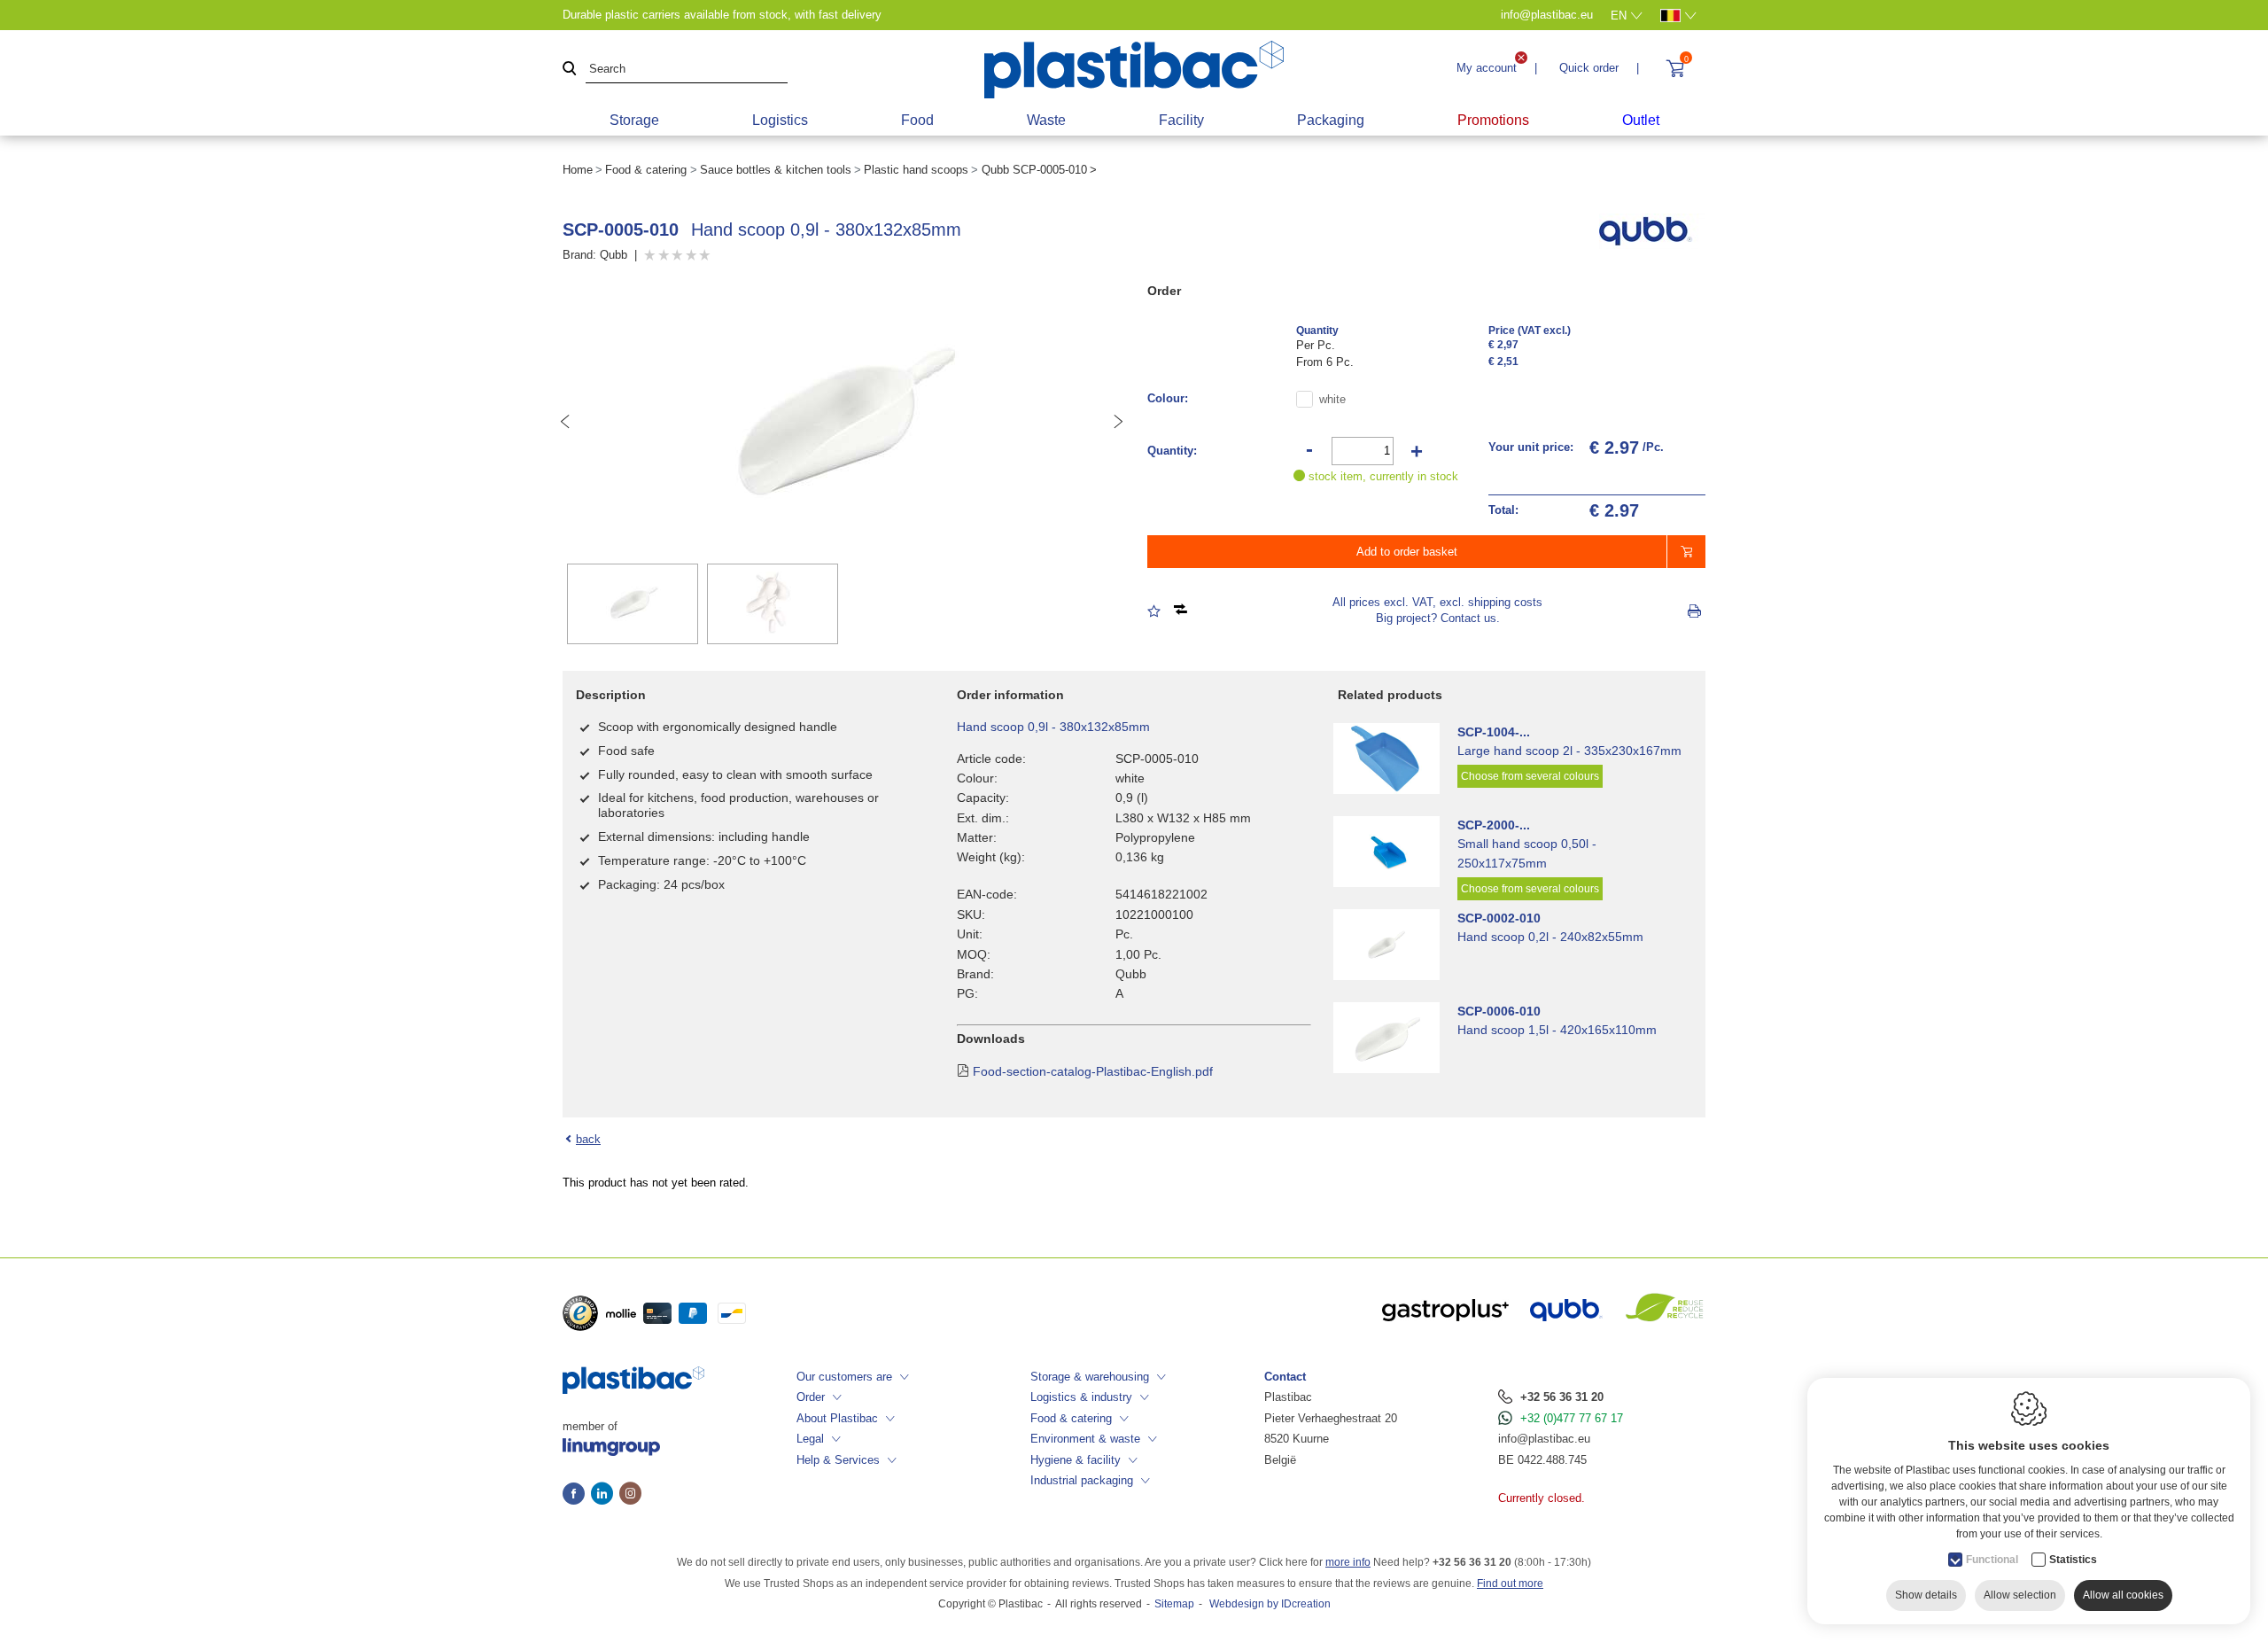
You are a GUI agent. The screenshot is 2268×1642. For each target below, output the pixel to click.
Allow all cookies (2123, 1595)
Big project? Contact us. (1438, 618)
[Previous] (565, 422)
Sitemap (1174, 1604)
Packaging (1331, 120)
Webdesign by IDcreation (1270, 1604)
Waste (1046, 120)
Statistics (2073, 1560)
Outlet (1641, 120)
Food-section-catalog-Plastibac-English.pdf (1093, 1071)
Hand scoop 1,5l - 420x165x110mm (1557, 1030)
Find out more (1510, 1584)
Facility (1181, 120)
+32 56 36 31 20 (1562, 1397)
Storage (634, 120)
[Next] (1118, 422)
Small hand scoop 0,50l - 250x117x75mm (1527, 853)
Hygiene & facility (1076, 1460)
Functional (1992, 1560)
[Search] (570, 70)
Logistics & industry (1081, 1397)
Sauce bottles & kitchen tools (776, 170)
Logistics (780, 120)
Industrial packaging (1082, 1480)
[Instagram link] (630, 1495)
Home (578, 170)
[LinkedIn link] (605, 1495)
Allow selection (2020, 1595)
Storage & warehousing (1090, 1377)
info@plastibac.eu (1544, 1439)
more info (1348, 1562)
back (588, 1139)
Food (917, 120)
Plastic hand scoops (916, 170)
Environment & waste (1085, 1439)
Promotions (1493, 120)
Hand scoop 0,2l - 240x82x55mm (1550, 937)
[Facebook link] (577, 1495)
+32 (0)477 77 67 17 (1572, 1418)
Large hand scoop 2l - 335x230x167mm (1569, 751)
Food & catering (646, 170)
